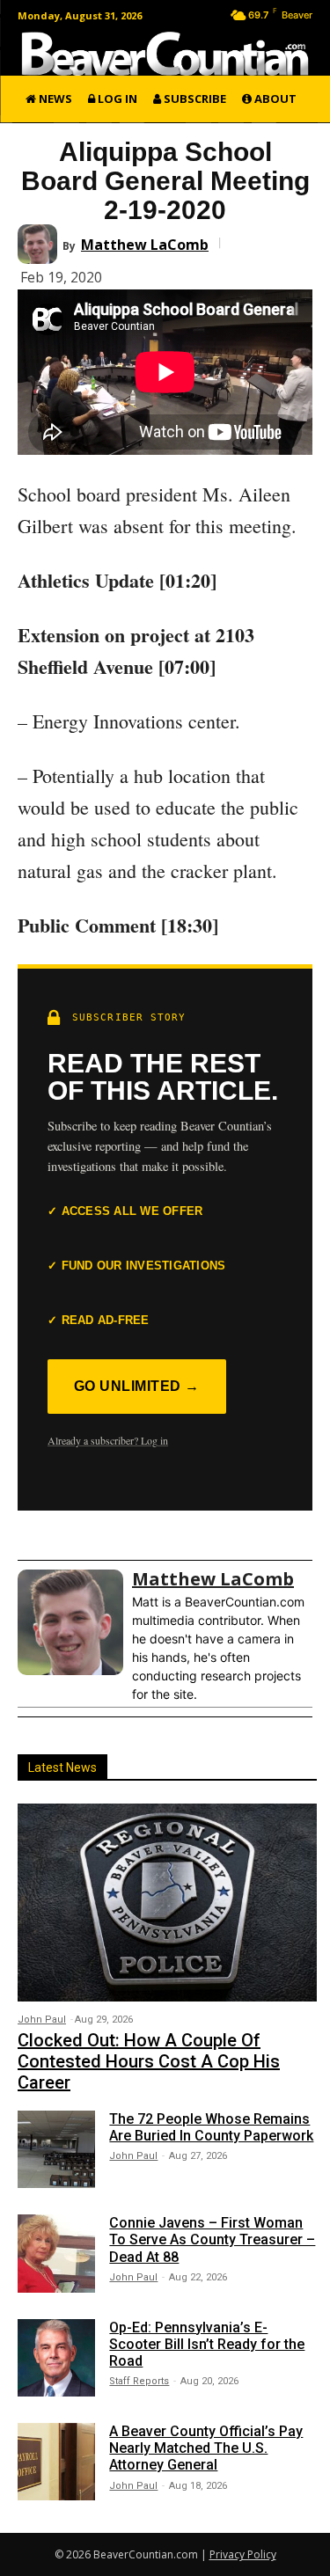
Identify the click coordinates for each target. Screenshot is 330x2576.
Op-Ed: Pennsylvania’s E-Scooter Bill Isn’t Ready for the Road (207, 2344)
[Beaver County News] (165, 54)
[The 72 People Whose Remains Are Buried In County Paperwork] (56, 2149)
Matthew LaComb (145, 245)
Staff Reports (139, 2381)
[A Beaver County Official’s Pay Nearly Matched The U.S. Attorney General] (56, 2462)
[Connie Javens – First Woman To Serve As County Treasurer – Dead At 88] (56, 2253)
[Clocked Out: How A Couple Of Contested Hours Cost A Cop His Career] (167, 1902)
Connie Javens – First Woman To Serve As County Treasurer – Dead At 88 (212, 2239)
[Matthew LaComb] (40, 244)
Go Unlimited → (137, 1386)
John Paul (42, 2020)
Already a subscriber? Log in (108, 1440)
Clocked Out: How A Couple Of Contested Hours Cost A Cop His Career (149, 2061)
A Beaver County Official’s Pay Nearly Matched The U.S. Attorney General (206, 2448)
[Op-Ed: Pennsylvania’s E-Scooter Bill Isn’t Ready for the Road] (56, 2358)
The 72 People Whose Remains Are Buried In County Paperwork (211, 2127)
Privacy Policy (243, 2554)
